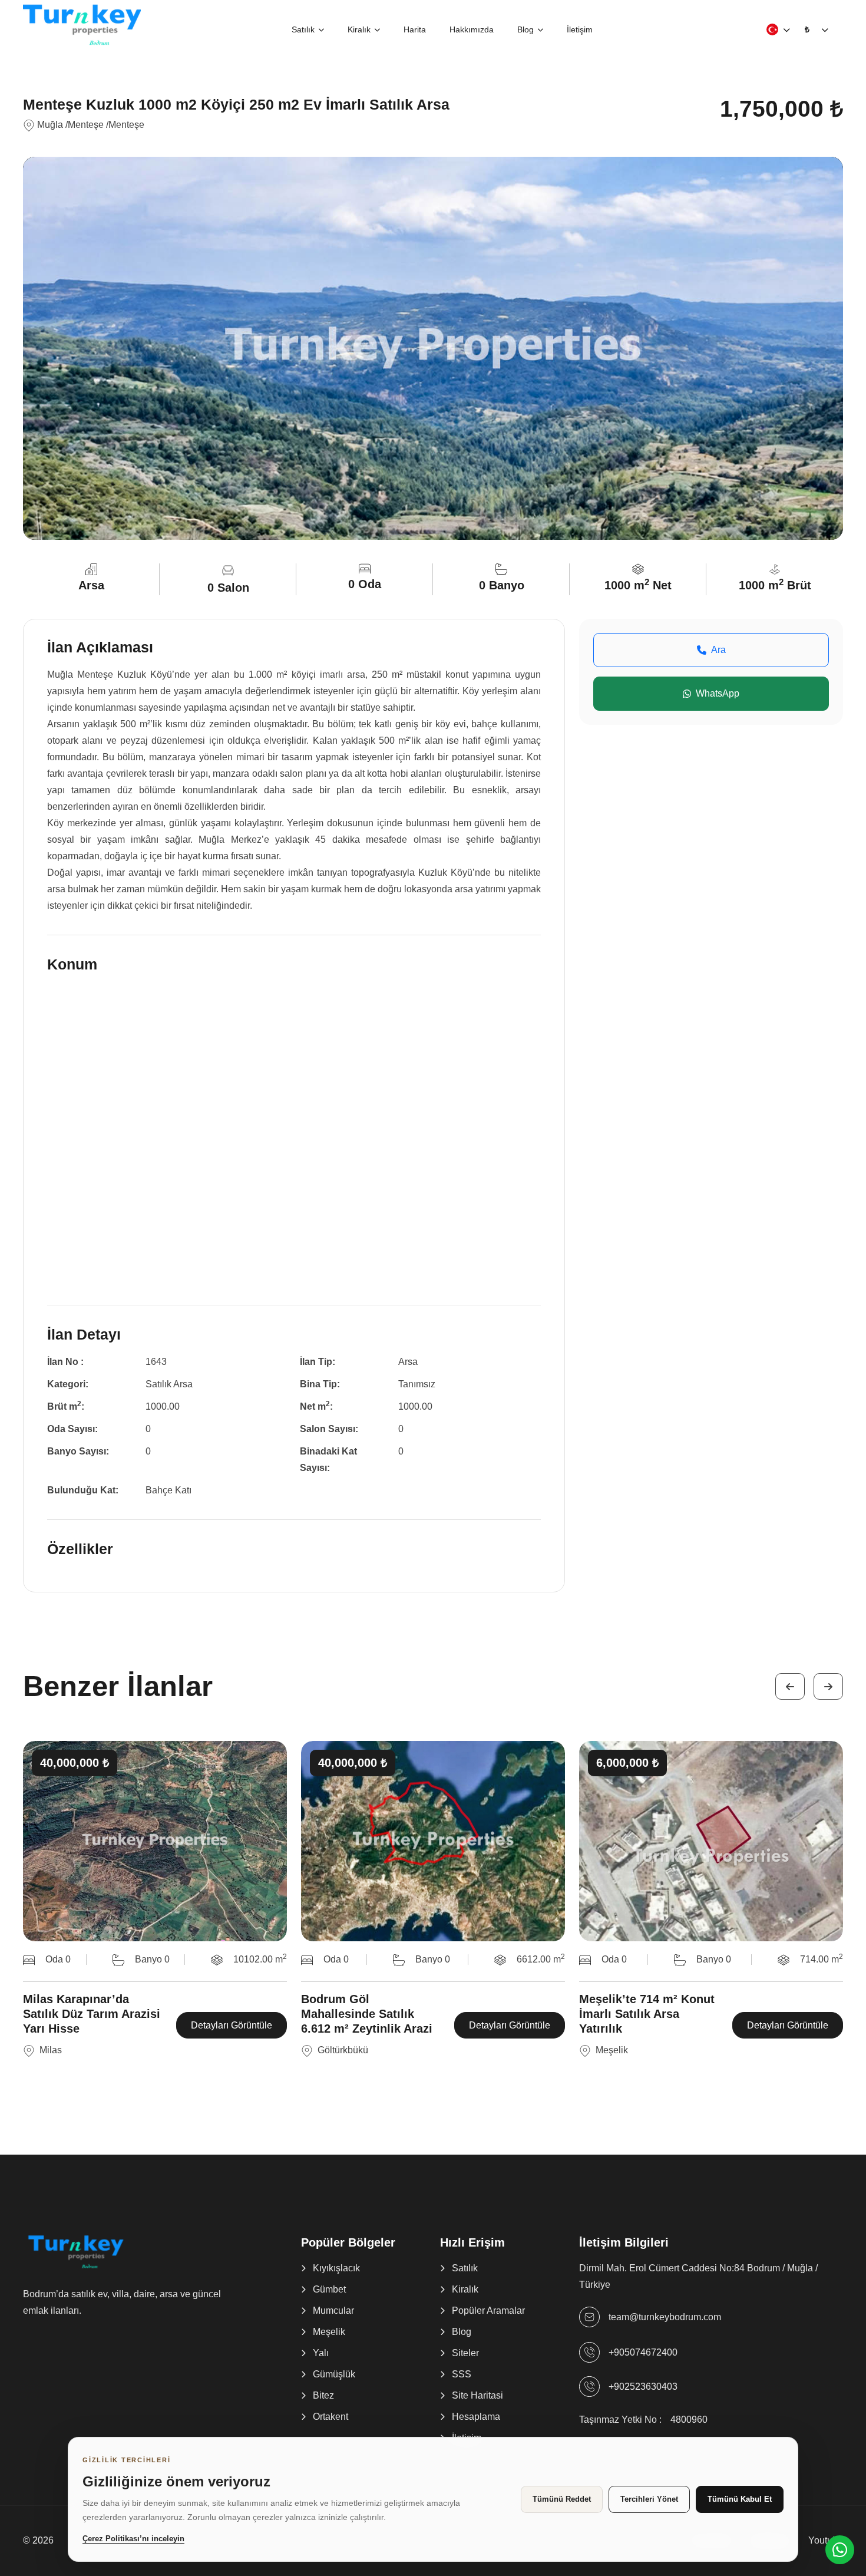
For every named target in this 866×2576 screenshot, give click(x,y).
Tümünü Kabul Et (740, 2499)
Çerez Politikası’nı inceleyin (133, 2539)
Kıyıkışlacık (336, 2268)
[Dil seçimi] (772, 29)
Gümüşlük (334, 2374)
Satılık (303, 29)
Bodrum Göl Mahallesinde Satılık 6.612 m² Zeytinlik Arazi (367, 2014)
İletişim (580, 29)
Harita (415, 29)
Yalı (321, 2353)
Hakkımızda (472, 29)
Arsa (408, 1362)
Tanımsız (417, 1384)
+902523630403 (643, 2387)
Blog (525, 29)
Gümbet (329, 2289)
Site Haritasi (477, 2395)
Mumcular (333, 2311)
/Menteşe (85, 125)
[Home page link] (82, 24)
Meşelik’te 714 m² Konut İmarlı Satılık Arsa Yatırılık (647, 2014)
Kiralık (359, 29)
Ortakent (330, 2417)
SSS (462, 2374)
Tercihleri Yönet (649, 2499)
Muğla (50, 125)
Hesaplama (476, 2417)
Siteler (465, 2353)
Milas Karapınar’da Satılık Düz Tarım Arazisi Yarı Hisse (92, 2014)
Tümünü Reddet (562, 2499)
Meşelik (329, 2332)
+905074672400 (643, 2352)
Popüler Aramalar (488, 2311)
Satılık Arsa (169, 1384)
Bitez (323, 2395)
